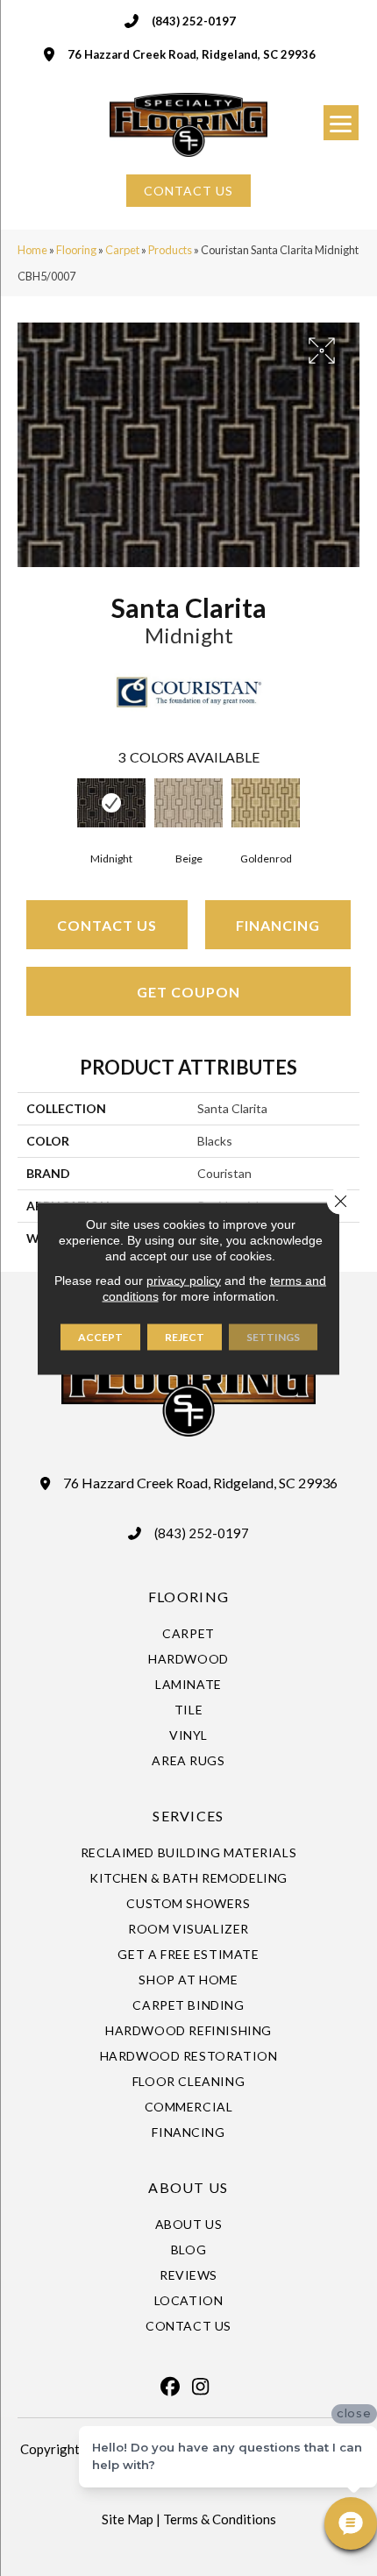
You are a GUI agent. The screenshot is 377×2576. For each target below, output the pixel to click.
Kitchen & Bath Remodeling (188, 1878)
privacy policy (184, 1280)
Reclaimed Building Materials (189, 1852)
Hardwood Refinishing (188, 2030)
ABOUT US (188, 2187)
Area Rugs (188, 1760)
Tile (188, 1710)
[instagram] (201, 2387)
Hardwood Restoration (189, 2056)
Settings (273, 1336)
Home (32, 250)
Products (170, 250)
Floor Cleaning (188, 2081)
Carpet (122, 250)
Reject (185, 1336)
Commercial (189, 2107)
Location (189, 2300)
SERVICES (188, 1816)
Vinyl (188, 1735)
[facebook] (170, 2387)
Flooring (76, 250)
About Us (189, 2224)
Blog (188, 2250)
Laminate (188, 1684)
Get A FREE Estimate (188, 1954)
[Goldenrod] (266, 803)
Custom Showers (188, 1903)
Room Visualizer (188, 1929)
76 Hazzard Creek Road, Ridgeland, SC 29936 (192, 54)
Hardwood (188, 1659)
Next (351, 811)
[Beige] (188, 803)
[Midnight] (111, 803)
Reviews (188, 2275)
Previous (26, 811)
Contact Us (107, 925)
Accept (100, 1336)
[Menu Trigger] (341, 123)
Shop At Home (188, 1980)
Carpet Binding (188, 2005)
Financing (278, 925)
